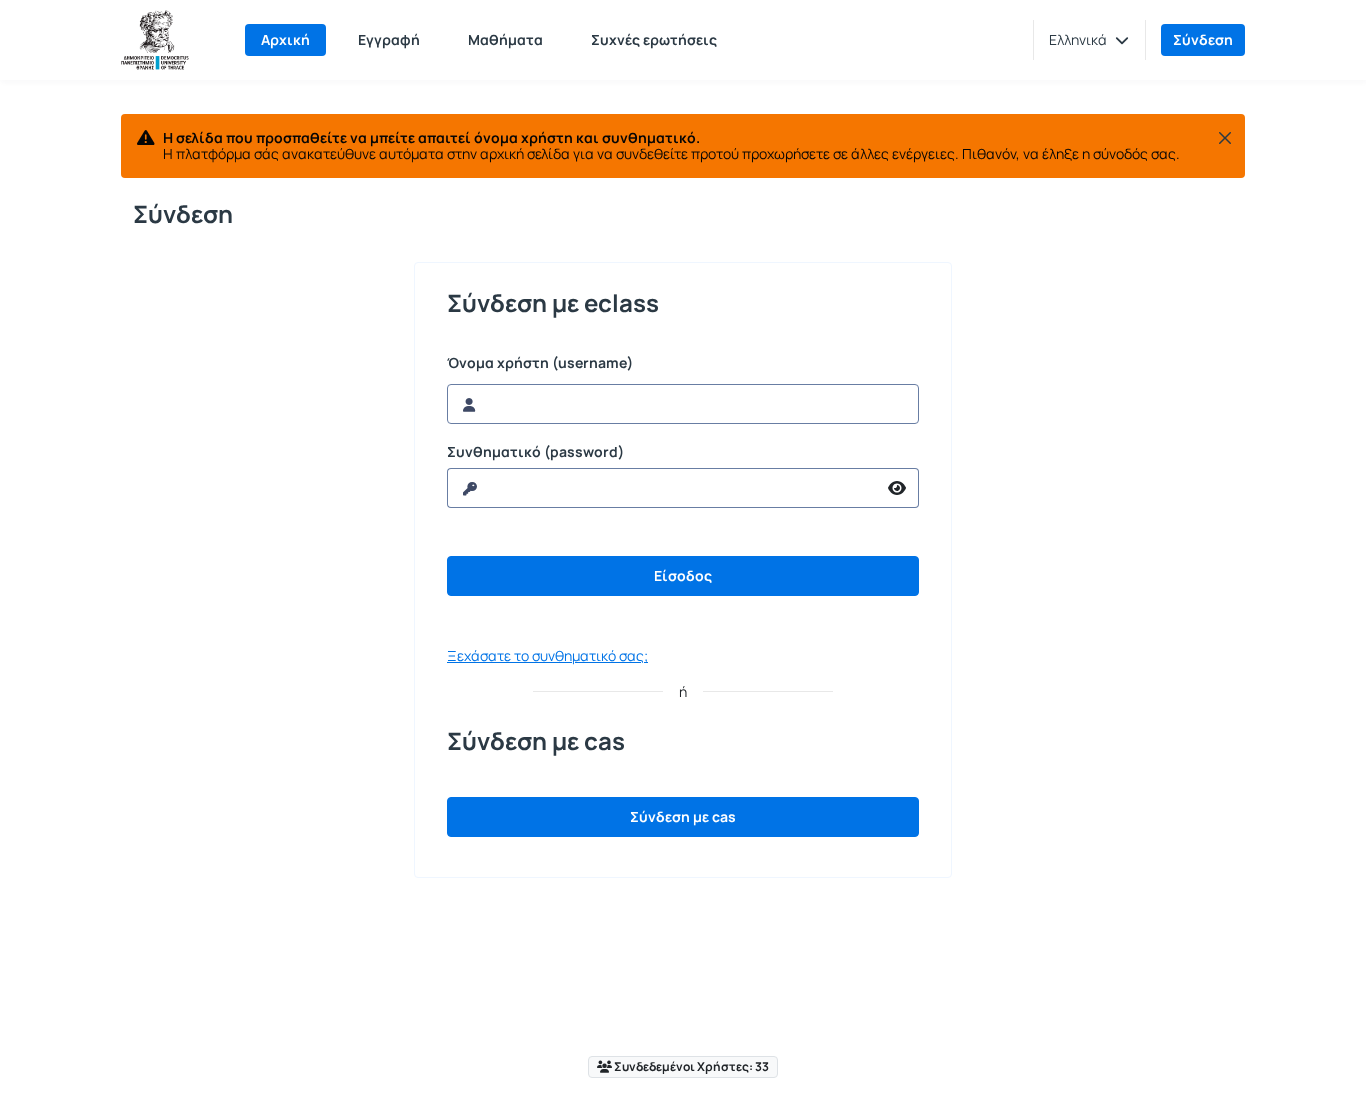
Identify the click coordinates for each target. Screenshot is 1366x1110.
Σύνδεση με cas (683, 816)
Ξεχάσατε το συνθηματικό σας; (547, 655)
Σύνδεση (1203, 39)
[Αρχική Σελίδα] (155, 40)
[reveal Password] (897, 488)
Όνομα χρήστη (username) (540, 363)
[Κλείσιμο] (1225, 138)
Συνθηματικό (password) (535, 452)
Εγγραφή (389, 39)
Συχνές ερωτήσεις (654, 39)
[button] (1089, 40)
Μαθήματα (505, 39)
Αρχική (285, 39)
